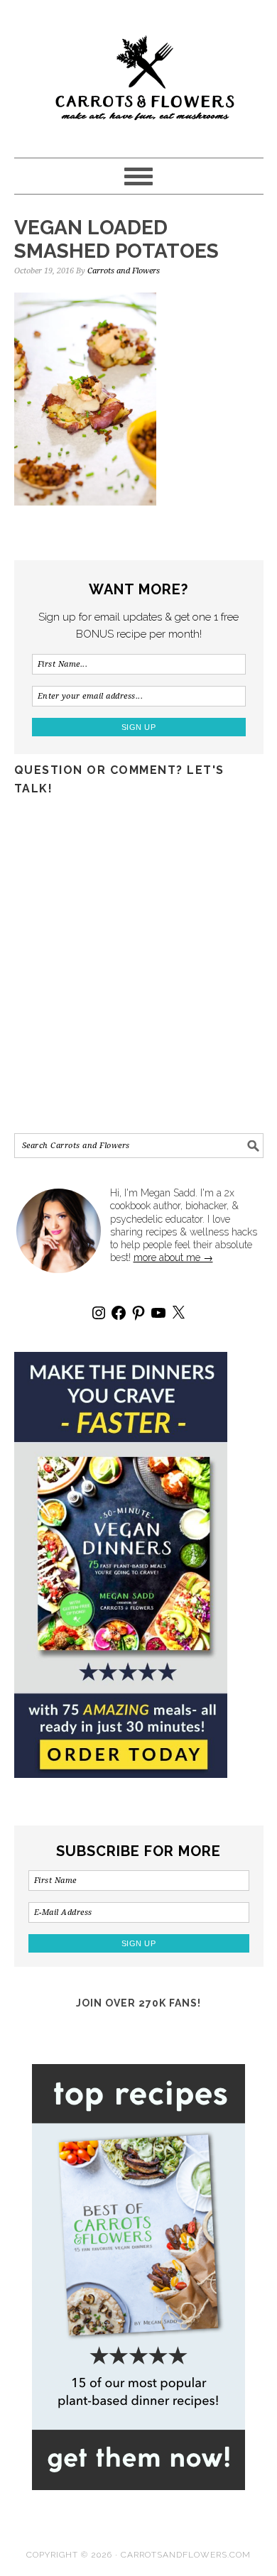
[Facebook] (119, 1313)
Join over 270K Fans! (138, 2003)
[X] (178, 1313)
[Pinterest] (138, 1313)
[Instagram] (99, 1313)
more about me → (173, 1257)
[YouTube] (158, 1313)
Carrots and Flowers (139, 72)
